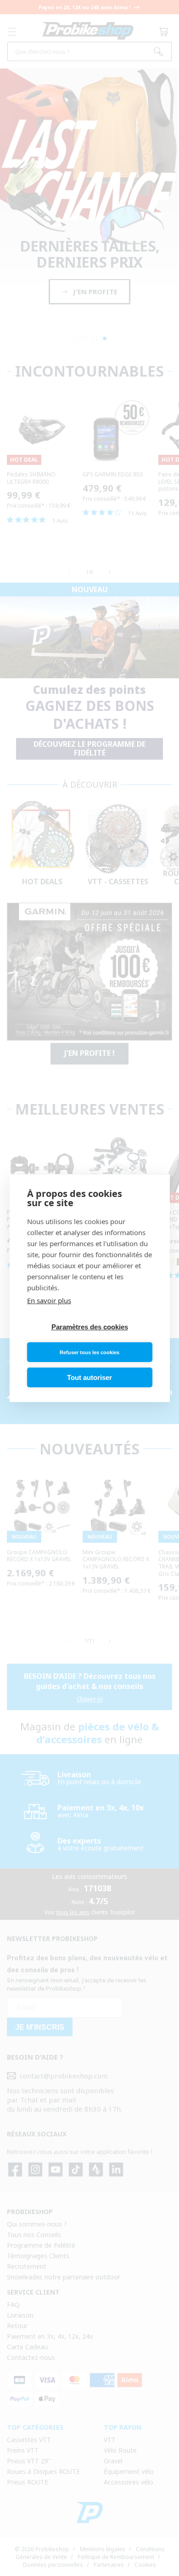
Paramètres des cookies (90, 1327)
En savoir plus (49, 1300)
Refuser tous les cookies (89, 1352)
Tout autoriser (89, 1377)
